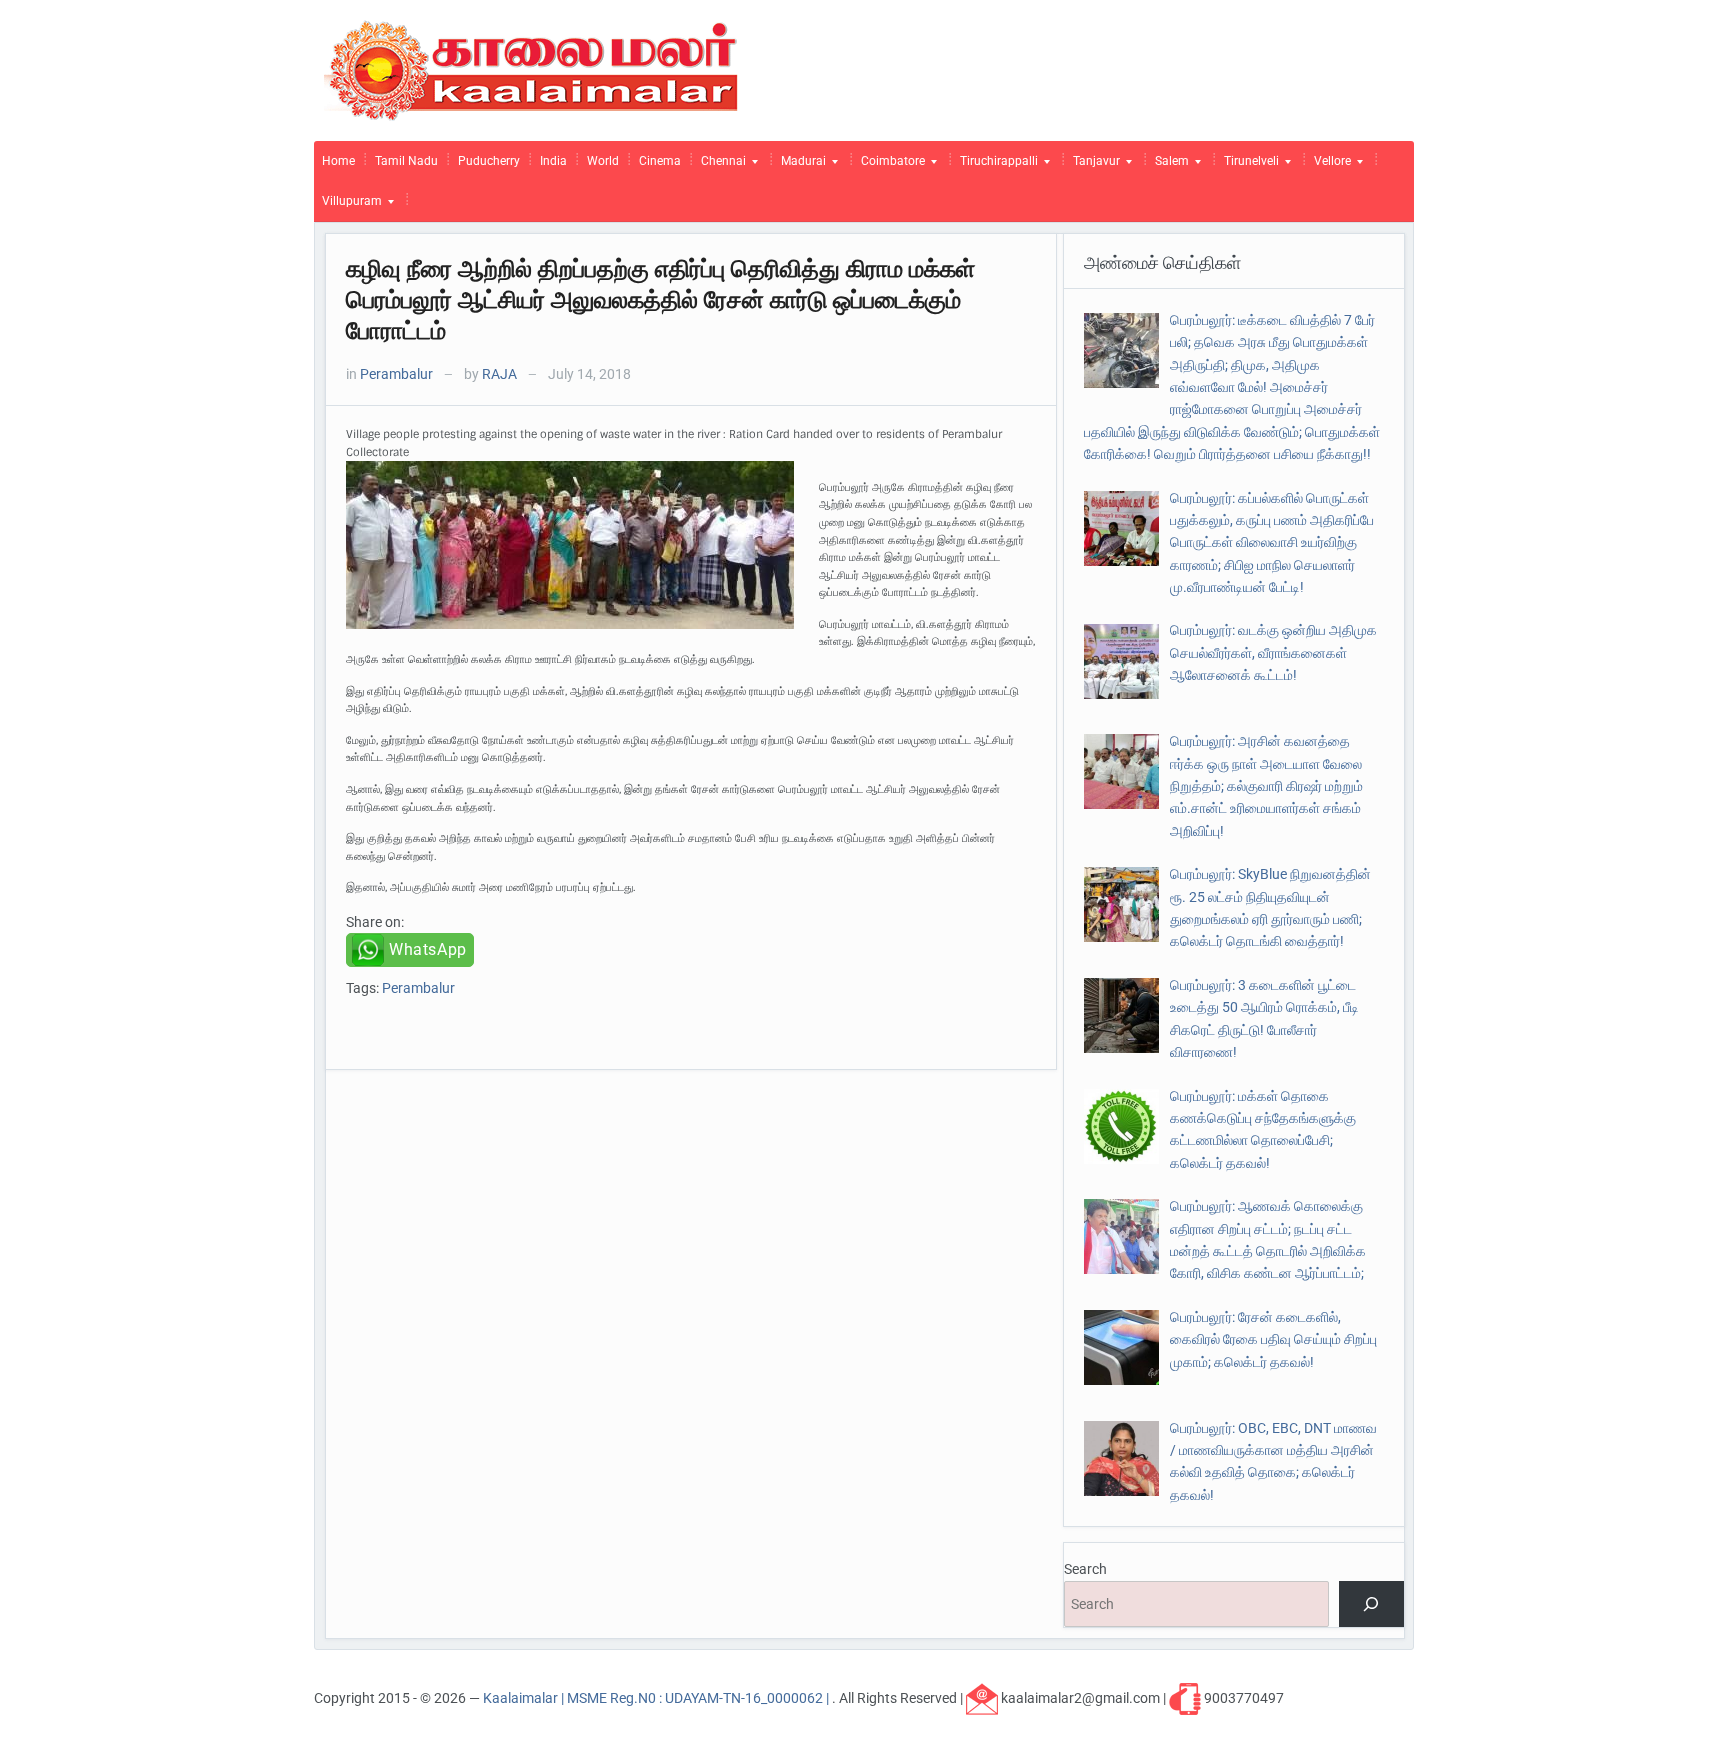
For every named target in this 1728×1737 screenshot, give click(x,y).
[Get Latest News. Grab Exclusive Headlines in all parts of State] (531, 69)
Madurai (799, 166)
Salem (1168, 166)
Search (1085, 1569)
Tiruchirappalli (995, 166)
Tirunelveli (1247, 166)
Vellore (1328, 166)
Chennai (719, 166)
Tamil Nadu (406, 161)
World (603, 161)
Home (338, 161)
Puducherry (489, 161)
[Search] (1371, 1604)
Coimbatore (889, 166)
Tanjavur (1092, 166)
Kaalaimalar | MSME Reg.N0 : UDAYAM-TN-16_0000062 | (657, 1697)
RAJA (499, 374)
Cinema (660, 161)
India (553, 161)
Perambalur (396, 374)
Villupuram (348, 206)
